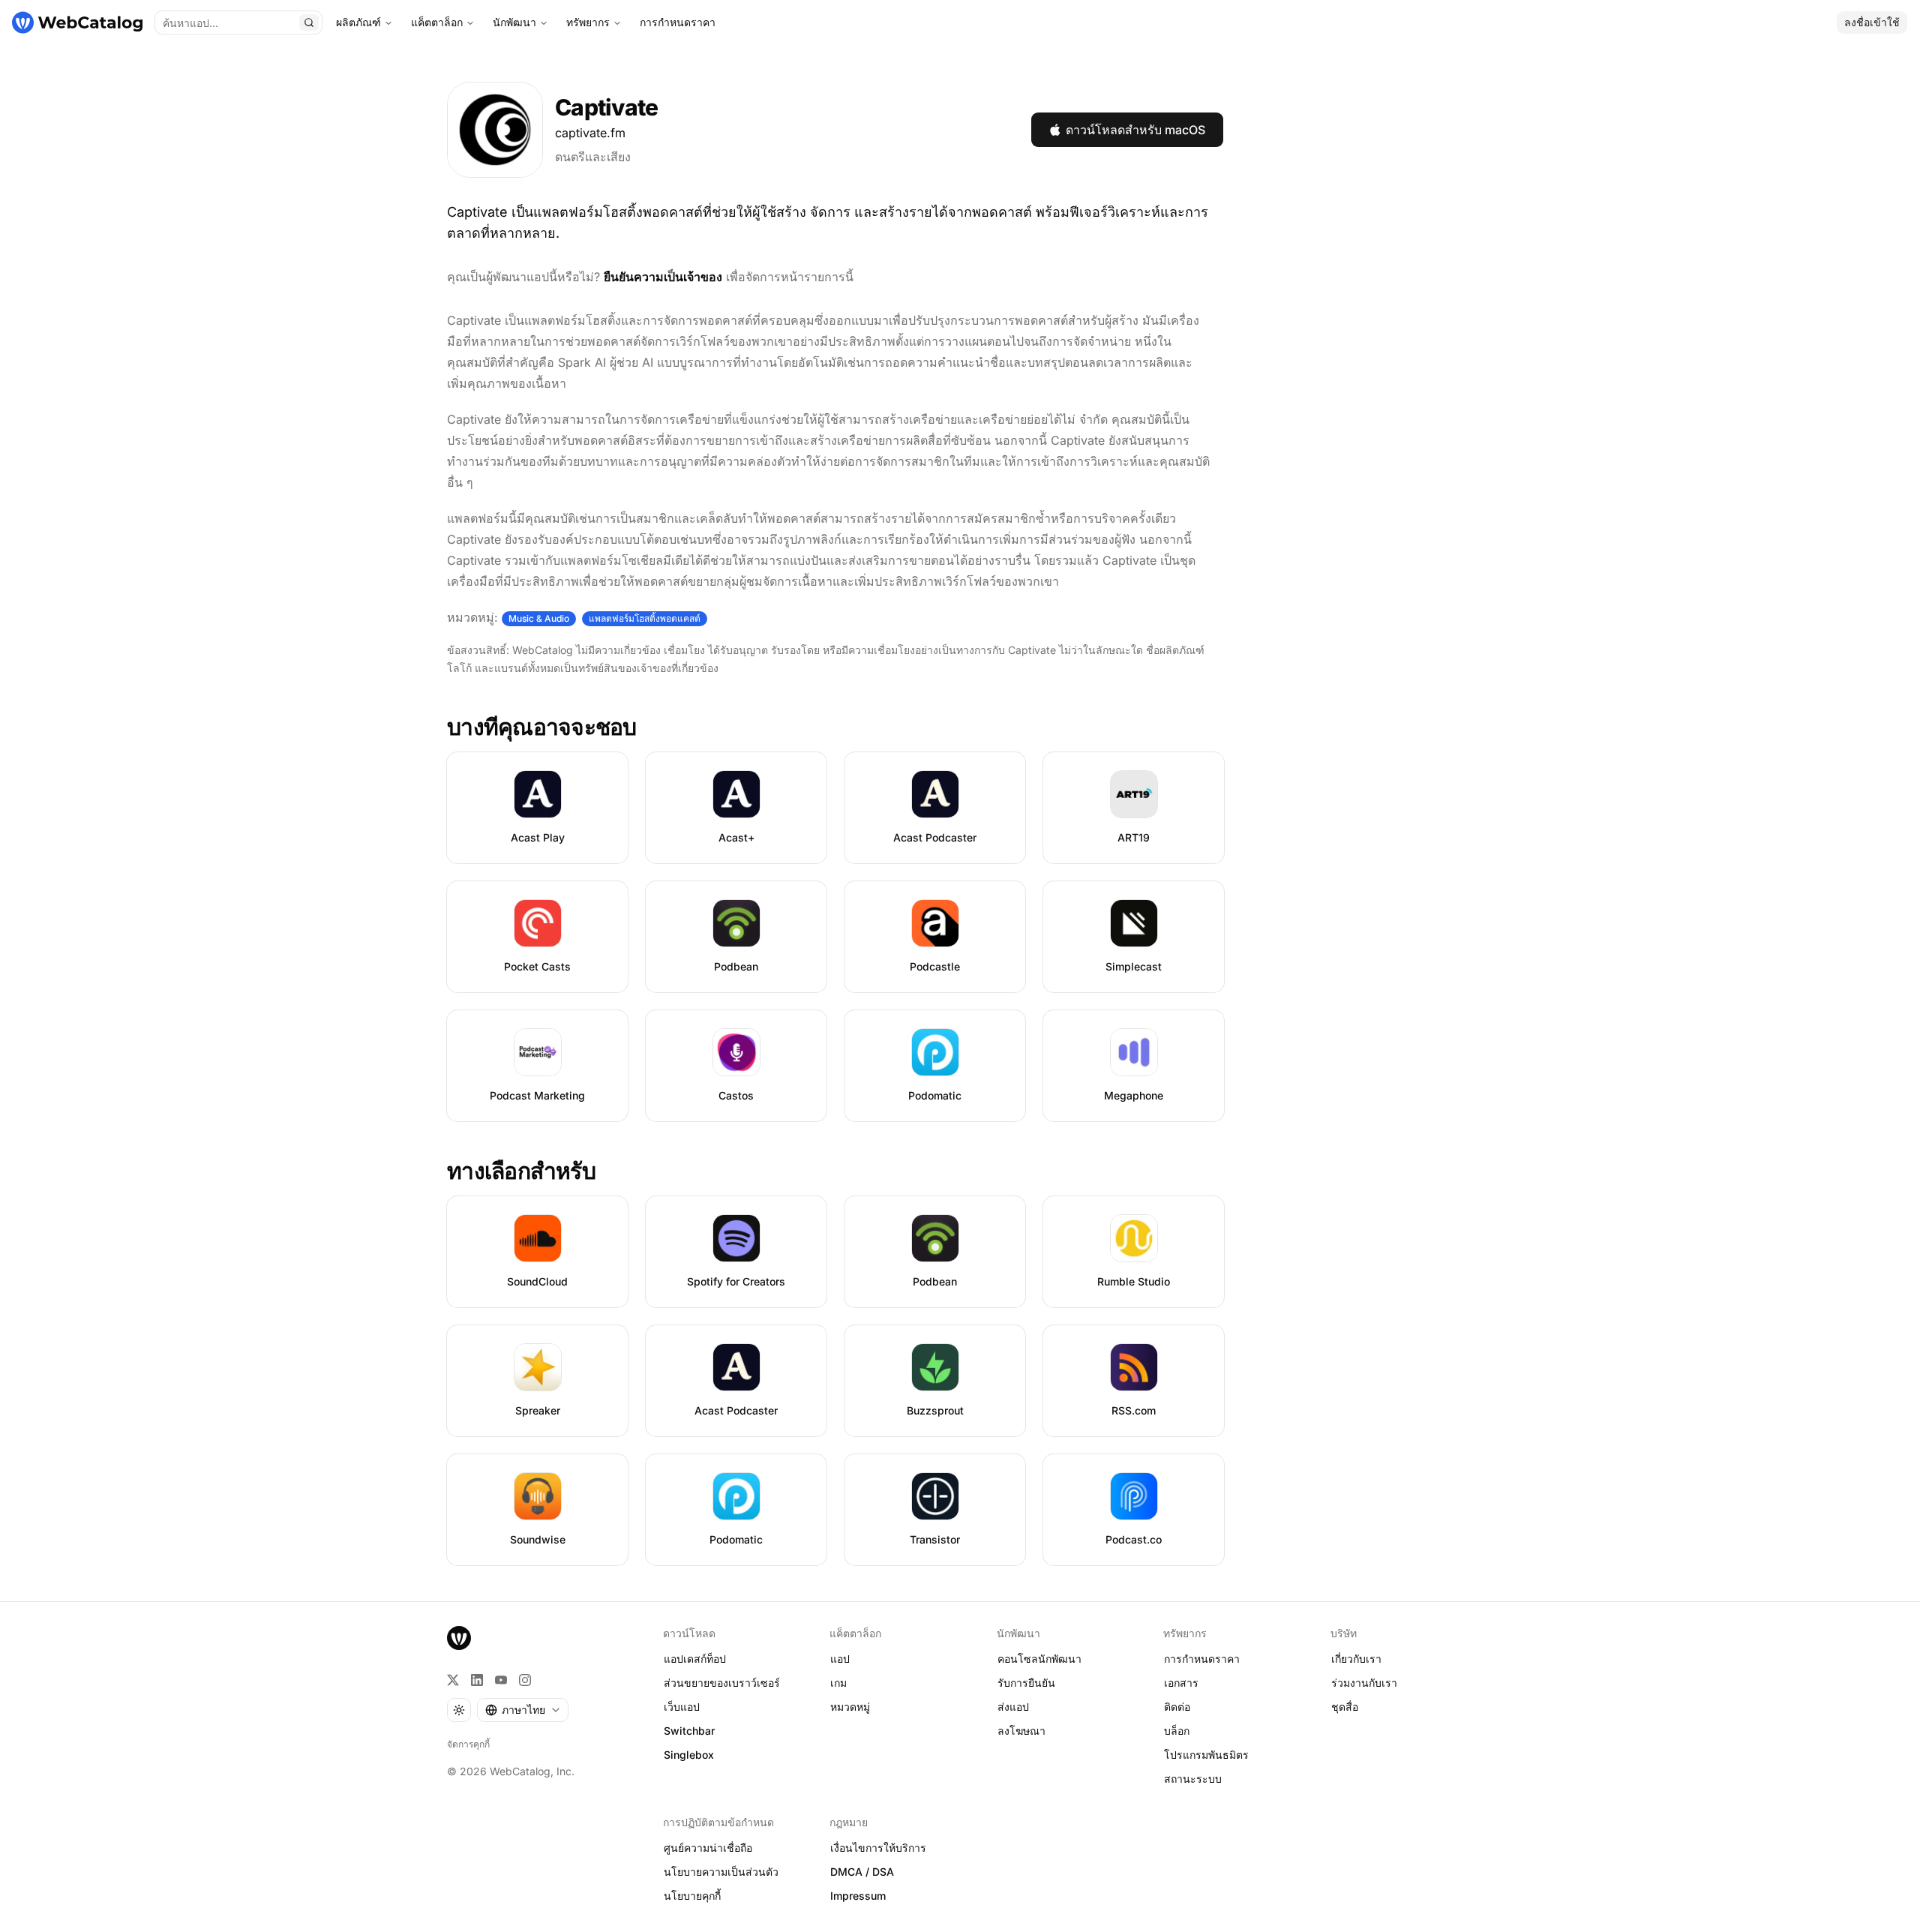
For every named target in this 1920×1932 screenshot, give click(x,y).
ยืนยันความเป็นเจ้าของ (663, 277)
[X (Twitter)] (453, 1680)
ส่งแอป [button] (1013, 1707)
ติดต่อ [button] (1177, 1707)
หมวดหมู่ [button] (850, 1707)
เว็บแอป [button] (682, 1707)
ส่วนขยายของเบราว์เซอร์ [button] (722, 1683)
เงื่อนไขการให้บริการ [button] (878, 1848)
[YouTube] (501, 1680)
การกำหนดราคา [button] (1202, 1659)
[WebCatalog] (459, 1638)
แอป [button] (840, 1659)
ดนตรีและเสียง (593, 157)
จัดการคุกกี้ (468, 1744)
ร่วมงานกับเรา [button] (1364, 1683)
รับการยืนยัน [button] (1026, 1683)
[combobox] (523, 1710)
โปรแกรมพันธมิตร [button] (1206, 1755)
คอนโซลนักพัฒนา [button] (1039, 1659)
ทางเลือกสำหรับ (521, 1171)
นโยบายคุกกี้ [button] (692, 1896)
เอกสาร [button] (1181, 1683)
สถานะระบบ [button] (1193, 1779)
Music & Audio (539, 618)
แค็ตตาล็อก (437, 22)
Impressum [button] (858, 1896)
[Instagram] (525, 1680)
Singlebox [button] (689, 1755)
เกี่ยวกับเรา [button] (1356, 1659)
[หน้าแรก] (77, 22)
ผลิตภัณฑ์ (358, 22)
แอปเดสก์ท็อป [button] (695, 1659)
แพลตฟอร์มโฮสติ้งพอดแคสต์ (645, 618)
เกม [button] (838, 1683)
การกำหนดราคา (678, 22)
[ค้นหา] (309, 22)
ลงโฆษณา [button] (1021, 1731)
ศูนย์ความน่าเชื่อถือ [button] (708, 1848)
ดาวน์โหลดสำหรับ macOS (1135, 130)
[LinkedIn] (477, 1680)
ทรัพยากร (588, 22)
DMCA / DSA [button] (862, 1872)
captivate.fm (590, 133)
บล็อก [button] (1177, 1731)
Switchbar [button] (689, 1731)
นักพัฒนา (514, 22)
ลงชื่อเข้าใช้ (1872, 22)
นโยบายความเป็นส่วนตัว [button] (721, 1872)
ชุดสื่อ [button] (1345, 1707)
